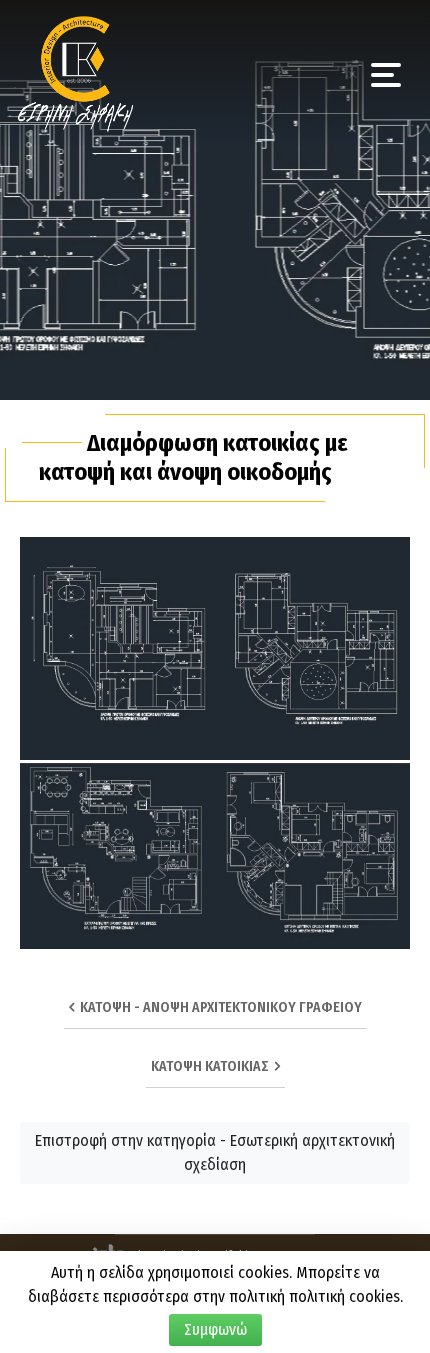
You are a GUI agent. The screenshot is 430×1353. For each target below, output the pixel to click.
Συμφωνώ (215, 1329)
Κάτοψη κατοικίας (213, 1066)
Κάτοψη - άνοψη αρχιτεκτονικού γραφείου (218, 1007)
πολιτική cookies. (346, 1296)
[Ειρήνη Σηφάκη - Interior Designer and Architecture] (76, 71)
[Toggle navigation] (386, 73)
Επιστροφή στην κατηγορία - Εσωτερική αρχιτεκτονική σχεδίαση (215, 1152)
